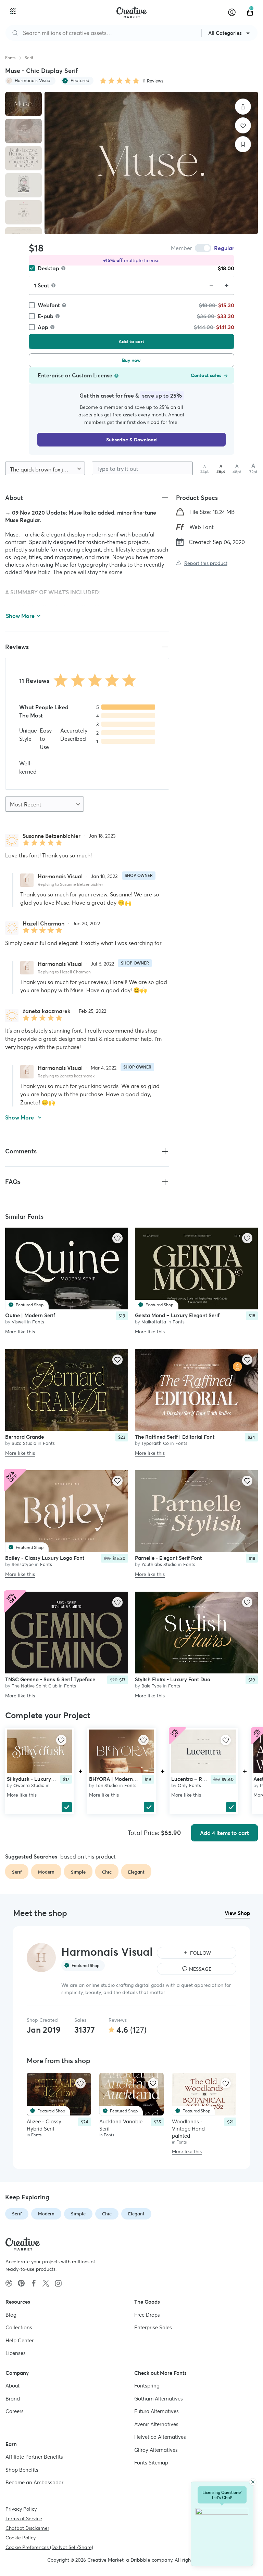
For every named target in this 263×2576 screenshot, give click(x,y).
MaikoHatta (154, 1322)
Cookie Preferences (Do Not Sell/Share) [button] (49, 2547)
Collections (19, 2327)
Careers (15, 2411)
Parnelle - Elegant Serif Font (168, 1558)
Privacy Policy (21, 2509)
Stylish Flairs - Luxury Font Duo (173, 1679)
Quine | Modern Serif (30, 1315)
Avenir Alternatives (156, 2424)
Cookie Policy (21, 2538)
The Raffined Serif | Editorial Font (175, 1437)
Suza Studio (24, 1443)
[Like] (243, 125)
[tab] (23, 104)
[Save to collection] (243, 144)
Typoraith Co (155, 1443)
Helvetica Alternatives (160, 2437)
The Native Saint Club (35, 1686)
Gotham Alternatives (159, 2399)
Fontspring (147, 2386)
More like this (20, 1332)
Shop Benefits (22, 2470)
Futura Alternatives (156, 2411)
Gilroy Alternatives (156, 2450)
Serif (29, 58)
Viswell (19, 1322)
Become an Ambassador (34, 2482)
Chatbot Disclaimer (27, 2528)
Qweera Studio (29, 1785)
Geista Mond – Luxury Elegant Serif (177, 1315)
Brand (13, 2399)
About (12, 2386)
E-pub (46, 316)
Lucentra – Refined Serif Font (206, 1779)
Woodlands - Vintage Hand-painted (189, 2129)
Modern (46, 2214)
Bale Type (152, 1686)
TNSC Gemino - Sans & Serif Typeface (50, 1679)
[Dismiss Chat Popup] (253, 2482)
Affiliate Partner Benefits (34, 2457)
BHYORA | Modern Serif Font (123, 1779)
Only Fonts (189, 1785)
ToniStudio (107, 1785)
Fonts (10, 58)
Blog (11, 2315)
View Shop (237, 1913)
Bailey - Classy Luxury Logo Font (45, 1558)
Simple (78, 2214)
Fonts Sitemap (151, 2463)
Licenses (16, 2353)
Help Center (20, 2340)
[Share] (243, 107)
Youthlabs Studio (159, 1564)
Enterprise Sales (153, 2327)
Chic (107, 2214)
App (43, 327)
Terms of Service (24, 2519)
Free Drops (147, 2315)
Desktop (48, 268)
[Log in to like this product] (117, 1238)
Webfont (49, 305)
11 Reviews (153, 81)
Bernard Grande (24, 1437)
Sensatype (23, 1564)
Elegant (136, 2214)
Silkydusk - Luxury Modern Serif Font (51, 1779)
